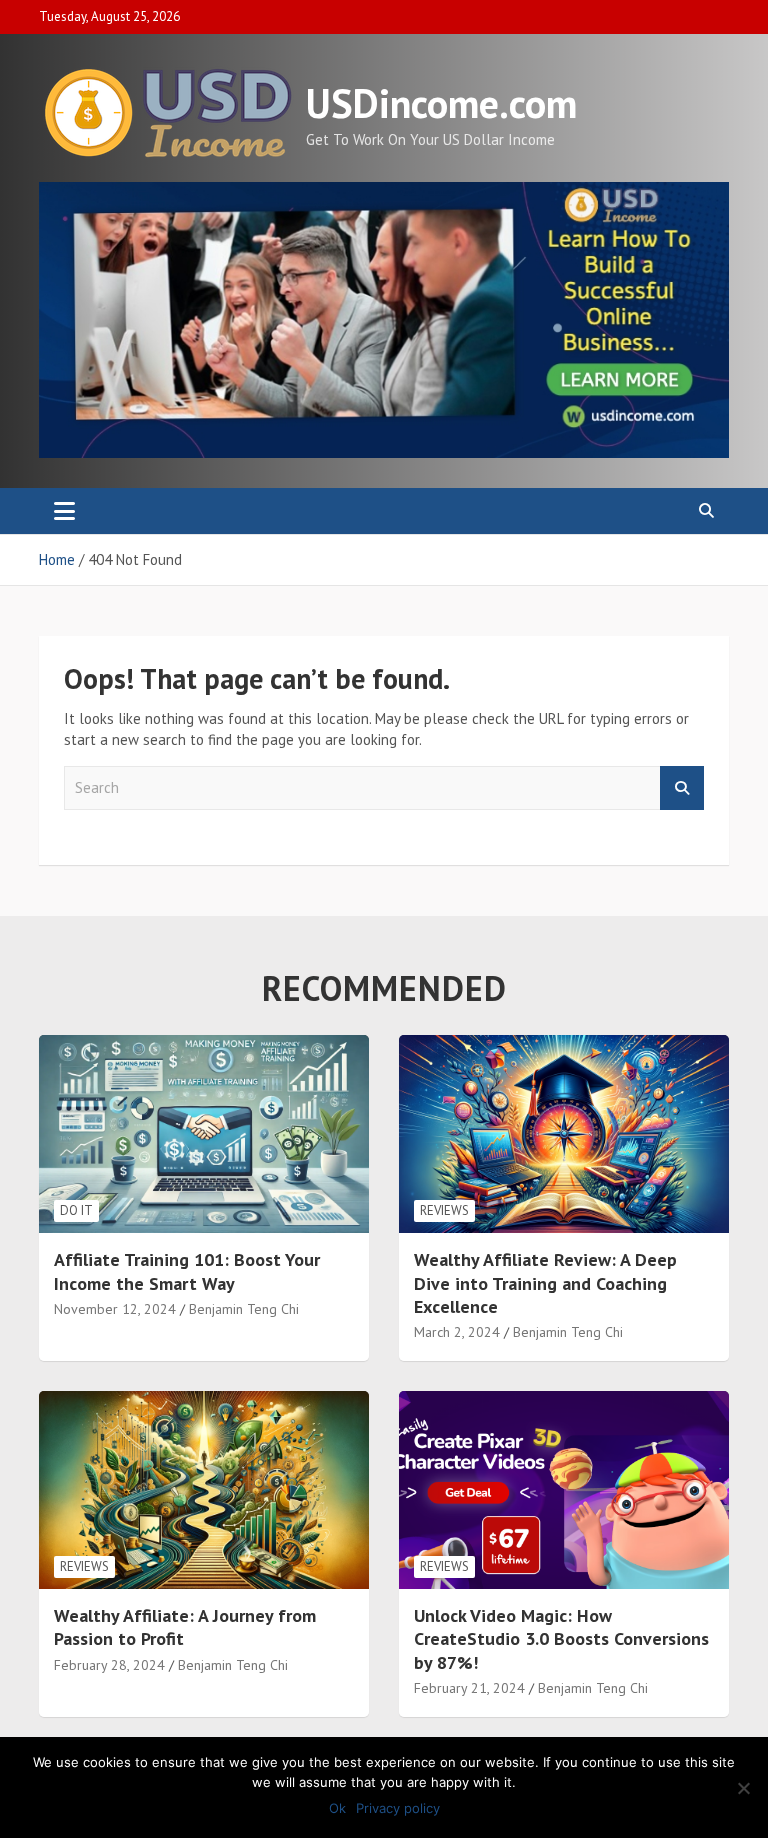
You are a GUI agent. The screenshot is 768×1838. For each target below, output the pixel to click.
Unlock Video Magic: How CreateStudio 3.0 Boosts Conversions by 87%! (561, 1639)
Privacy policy (398, 1808)
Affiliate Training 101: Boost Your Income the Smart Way (187, 1271)
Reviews (444, 1210)
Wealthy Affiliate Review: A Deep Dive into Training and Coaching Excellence (545, 1283)
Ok (337, 1808)
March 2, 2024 (457, 1332)
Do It (76, 1210)
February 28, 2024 (109, 1665)
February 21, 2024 (469, 1688)
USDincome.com (441, 103)
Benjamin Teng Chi (244, 1309)
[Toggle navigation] (64, 511)
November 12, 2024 (115, 1309)
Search (682, 788)
